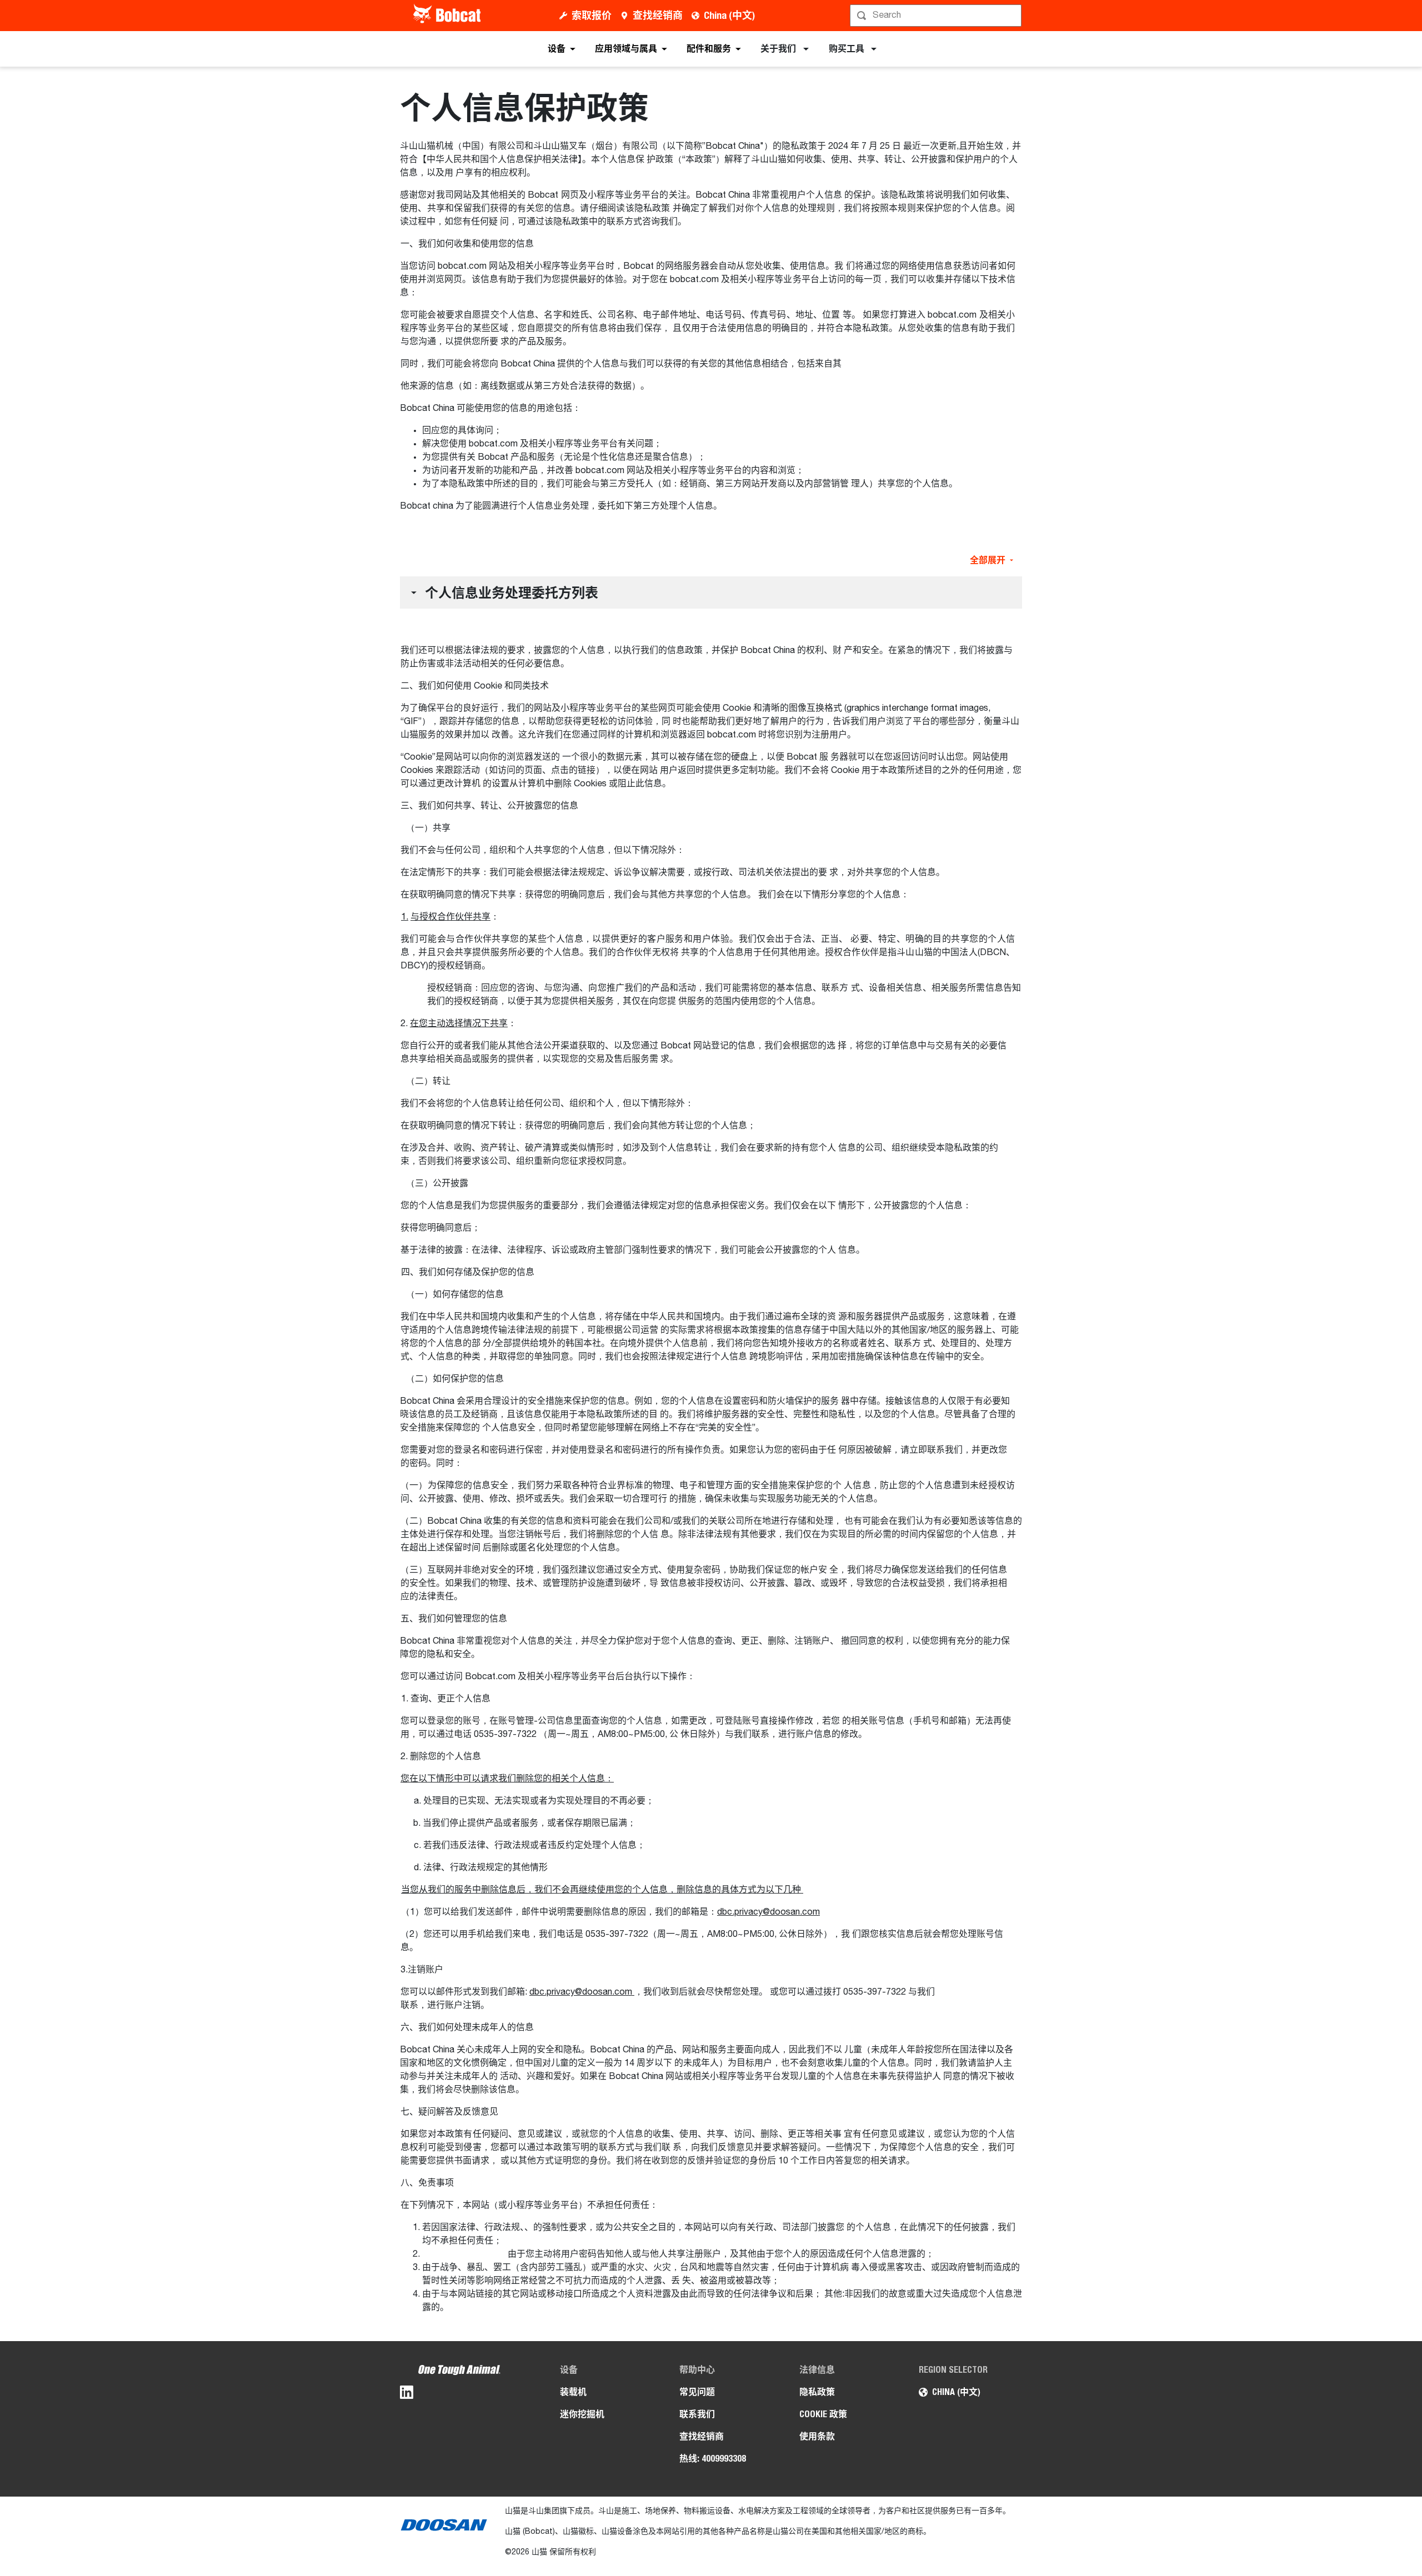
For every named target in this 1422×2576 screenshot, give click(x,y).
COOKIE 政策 (823, 2414)
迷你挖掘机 (582, 2414)
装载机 (573, 2392)
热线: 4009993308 (713, 2459)
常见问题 (697, 2392)
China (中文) (729, 15)
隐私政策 (817, 2392)
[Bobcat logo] (448, 16)
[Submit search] (1012, 16)
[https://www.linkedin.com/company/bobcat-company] (407, 2394)
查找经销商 (658, 15)
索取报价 (592, 15)
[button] (711, 592)
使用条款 (817, 2436)
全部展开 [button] (988, 560)
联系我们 (697, 2414)
